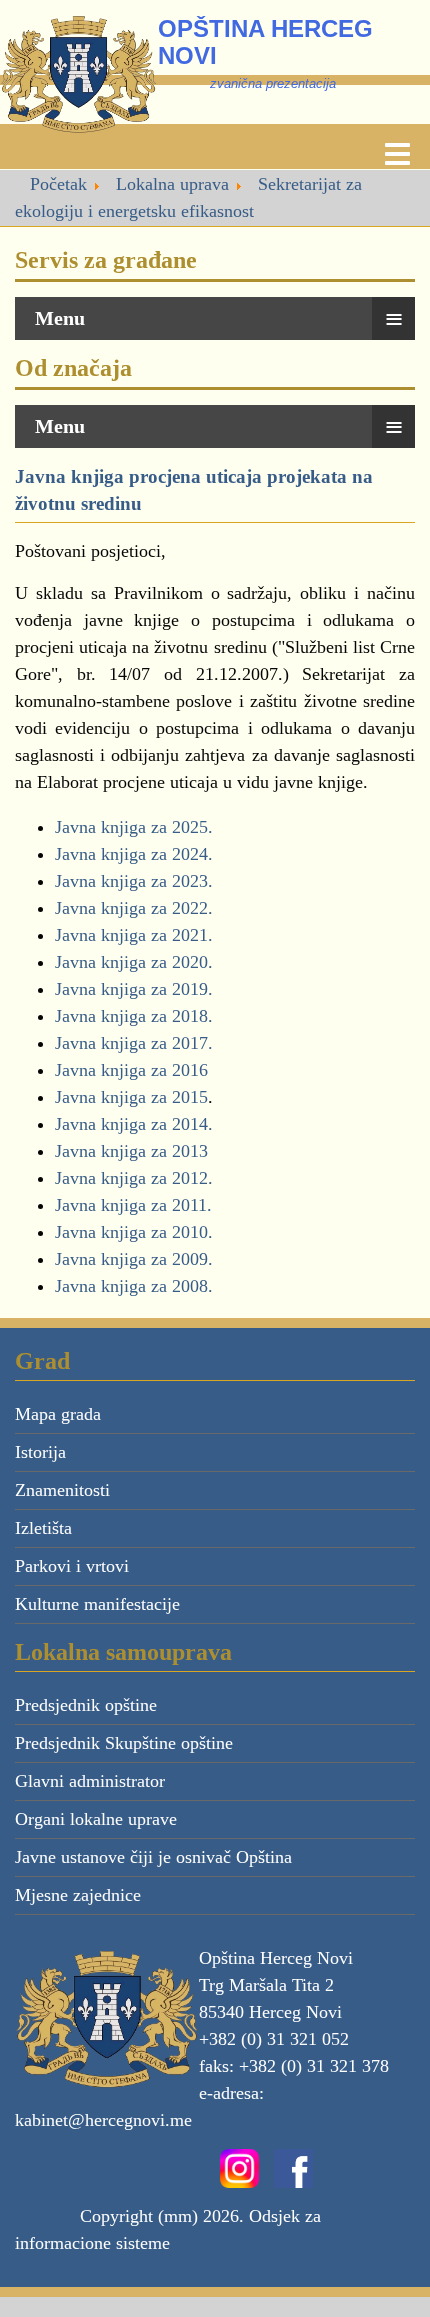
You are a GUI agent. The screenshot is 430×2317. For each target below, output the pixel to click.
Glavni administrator (90, 1781)
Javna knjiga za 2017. (134, 1043)
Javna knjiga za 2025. (134, 827)
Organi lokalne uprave (96, 1819)
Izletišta (43, 1528)
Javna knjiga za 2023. (134, 881)
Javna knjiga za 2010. (134, 1232)
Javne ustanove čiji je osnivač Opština (153, 1857)
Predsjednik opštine (86, 1705)
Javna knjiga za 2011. (133, 1205)
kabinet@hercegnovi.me (103, 2120)
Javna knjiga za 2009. (134, 1259)
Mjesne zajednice (78, 1895)
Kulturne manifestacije (97, 1604)
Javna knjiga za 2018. (134, 1016)
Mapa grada (58, 1414)
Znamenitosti (62, 1490)
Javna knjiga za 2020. (134, 962)
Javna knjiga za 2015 (131, 1097)
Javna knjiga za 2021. (134, 935)
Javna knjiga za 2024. (134, 854)
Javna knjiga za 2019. (134, 989)
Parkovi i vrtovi (72, 1566)
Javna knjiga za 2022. (134, 908)
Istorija (40, 1452)
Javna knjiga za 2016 (131, 1070)
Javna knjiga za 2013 (131, 1151)
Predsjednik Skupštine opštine (124, 1743)
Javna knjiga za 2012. (134, 1178)
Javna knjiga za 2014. (134, 1124)
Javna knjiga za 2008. (134, 1286)
